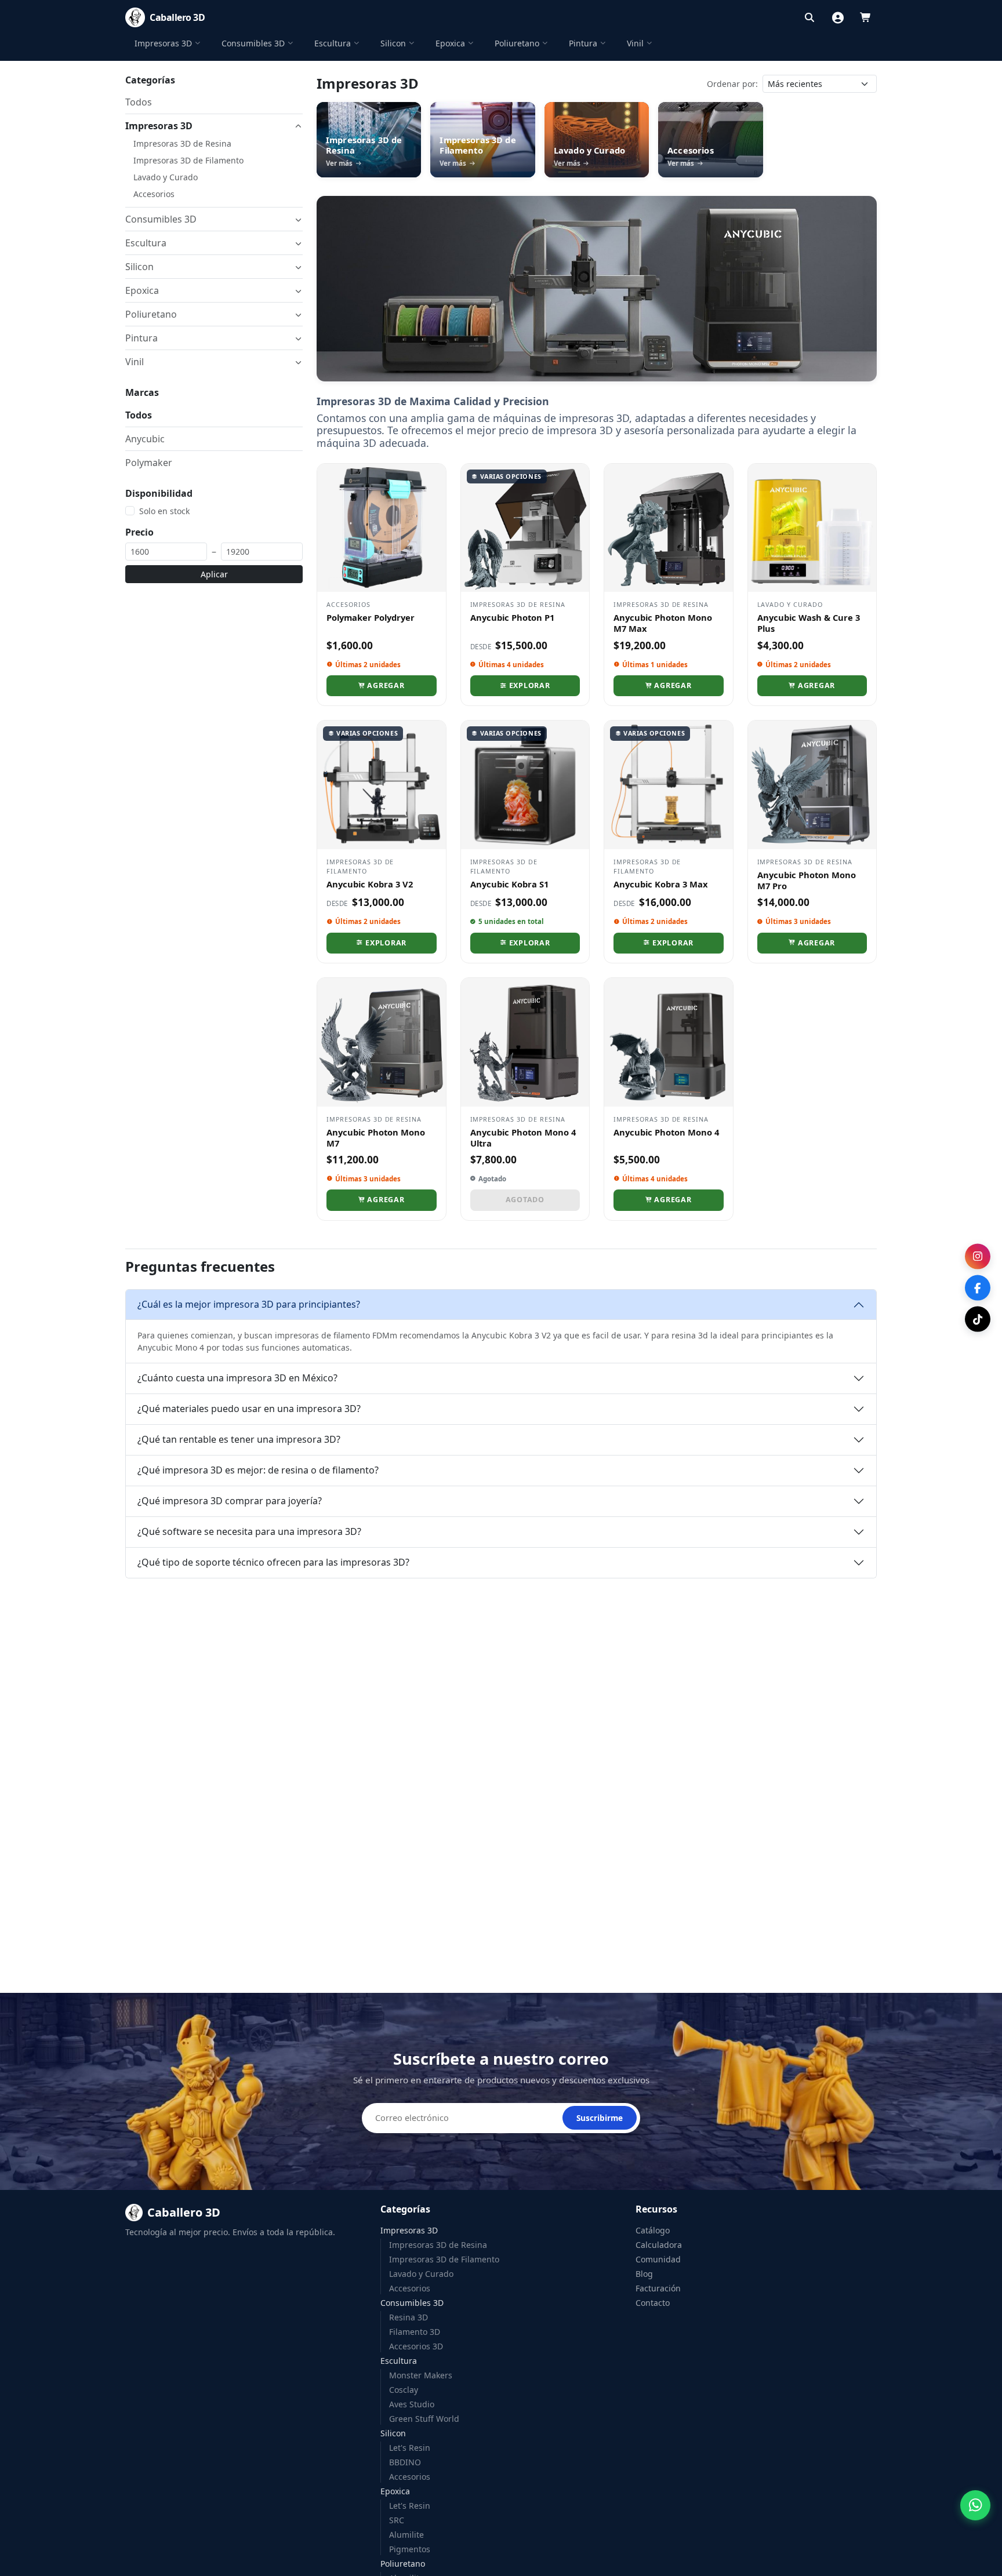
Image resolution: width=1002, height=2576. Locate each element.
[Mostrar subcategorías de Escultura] (298, 243)
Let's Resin (410, 2448)
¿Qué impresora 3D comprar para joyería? (230, 1501)
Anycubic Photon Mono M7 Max (663, 623)
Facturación (658, 2288)
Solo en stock (164, 511)
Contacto (653, 2303)
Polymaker (149, 462)
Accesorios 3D (416, 2346)
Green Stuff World (424, 2419)
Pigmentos (410, 2549)
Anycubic (145, 438)
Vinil (635, 43)
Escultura (333, 43)
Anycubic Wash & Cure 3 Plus (809, 623)
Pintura (583, 43)
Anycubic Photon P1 (512, 617)
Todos (139, 102)
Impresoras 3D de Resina (182, 143)
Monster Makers (421, 2375)
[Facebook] (978, 1288)
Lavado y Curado (166, 177)
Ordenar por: (732, 84)
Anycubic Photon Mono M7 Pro (807, 880)
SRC (397, 2520)
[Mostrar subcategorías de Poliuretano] (298, 314)
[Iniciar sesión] (838, 17)
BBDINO (405, 2462)
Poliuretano (517, 43)
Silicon (393, 43)
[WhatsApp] (975, 2505)
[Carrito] (866, 17)
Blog (644, 2274)
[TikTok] (978, 1319)
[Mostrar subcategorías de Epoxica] (298, 291)
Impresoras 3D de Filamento (188, 160)
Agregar (386, 685)
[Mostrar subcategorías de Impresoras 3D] (298, 126)
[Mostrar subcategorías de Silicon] (298, 267)
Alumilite (406, 2535)
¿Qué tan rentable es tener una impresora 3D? (239, 1439)
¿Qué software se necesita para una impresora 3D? (249, 1531)
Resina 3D (409, 2317)
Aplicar (214, 574)
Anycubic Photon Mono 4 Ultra (523, 1138)
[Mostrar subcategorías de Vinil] (298, 362)
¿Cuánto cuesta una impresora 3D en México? (237, 1378)
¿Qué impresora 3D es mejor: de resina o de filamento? (258, 1470)
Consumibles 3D (253, 43)
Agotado (525, 1200)
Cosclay (404, 2390)
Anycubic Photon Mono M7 (376, 1138)
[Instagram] (978, 1257)
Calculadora (659, 2245)
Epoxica (450, 43)
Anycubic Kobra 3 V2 (370, 884)
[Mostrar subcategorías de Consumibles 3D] (298, 219)
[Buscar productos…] (809, 17)
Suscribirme (600, 2118)
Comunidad (658, 2259)
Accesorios (154, 194)
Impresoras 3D (163, 43)
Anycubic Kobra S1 (509, 884)
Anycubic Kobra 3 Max (661, 884)
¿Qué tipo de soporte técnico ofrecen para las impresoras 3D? (273, 1562)
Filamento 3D (415, 2332)
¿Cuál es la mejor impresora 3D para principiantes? (249, 1304)
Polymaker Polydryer (371, 617)
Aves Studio (412, 2404)
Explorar (530, 685)
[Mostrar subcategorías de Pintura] (298, 338)
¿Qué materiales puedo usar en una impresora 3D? (249, 1409)
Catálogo (653, 2230)
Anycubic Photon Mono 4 (666, 1132)
